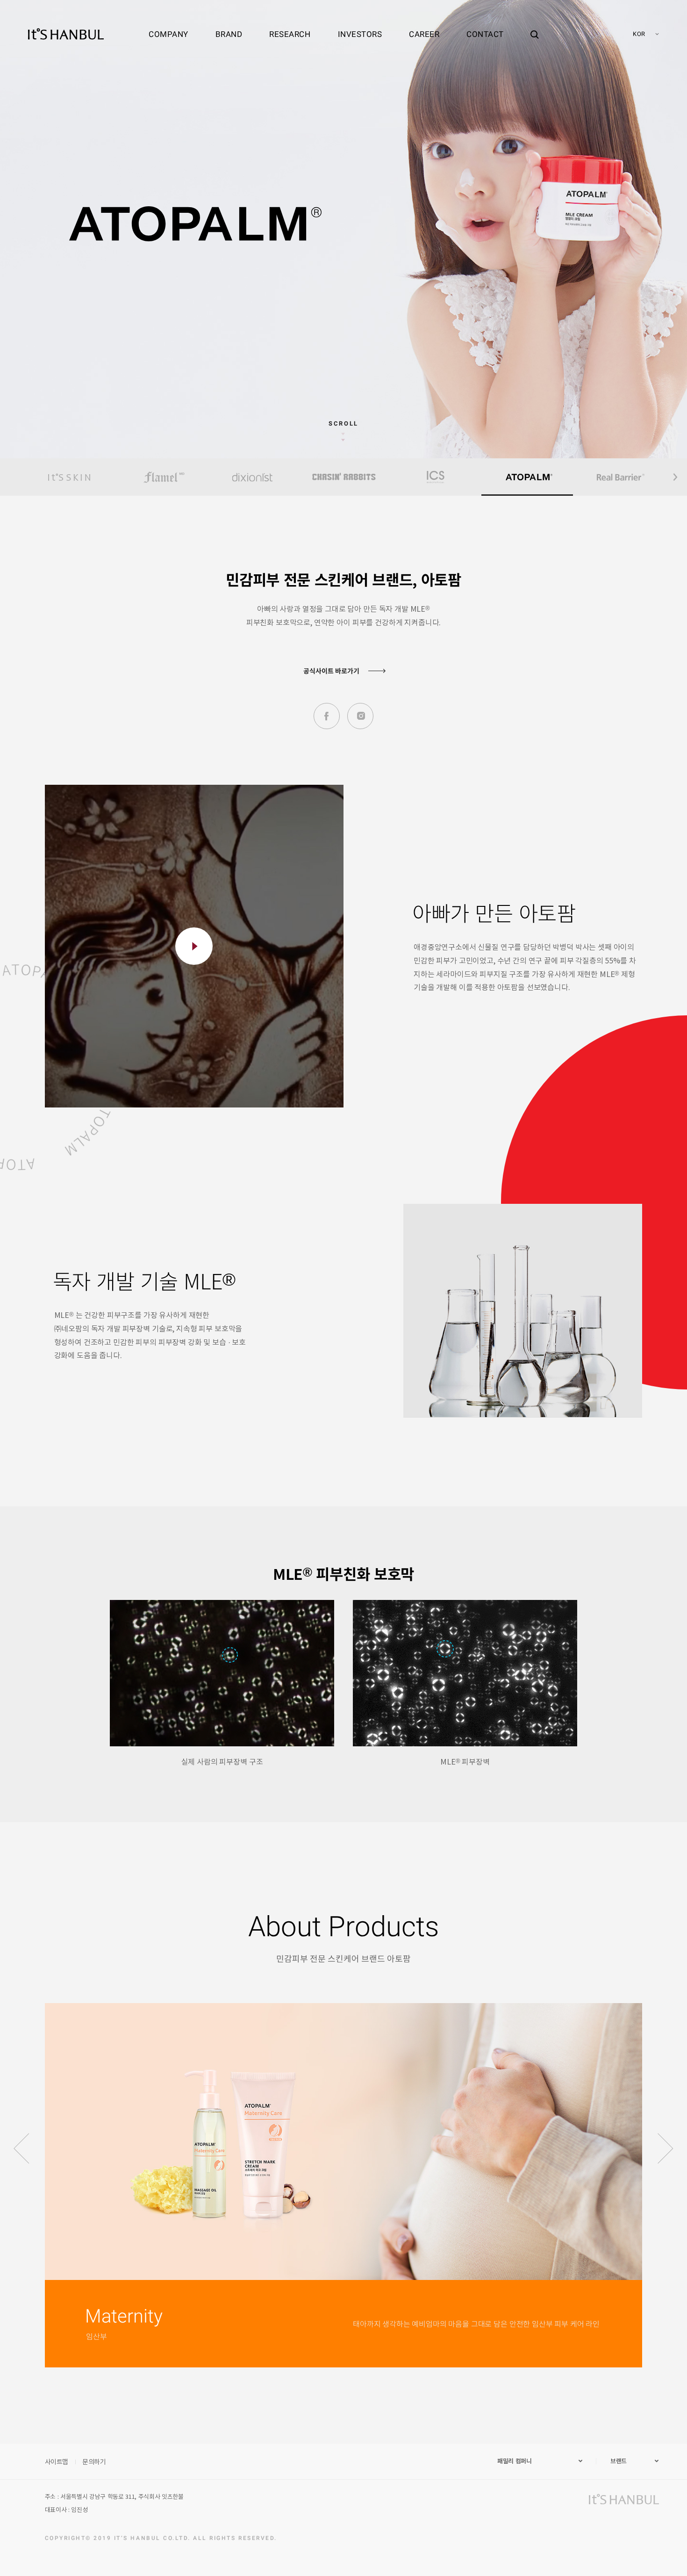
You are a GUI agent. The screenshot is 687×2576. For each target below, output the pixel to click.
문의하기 (94, 2461)
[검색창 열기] (535, 26)
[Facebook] (327, 716)
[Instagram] (360, 716)
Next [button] (675, 477)
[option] (69, 477)
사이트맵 (57, 2461)
